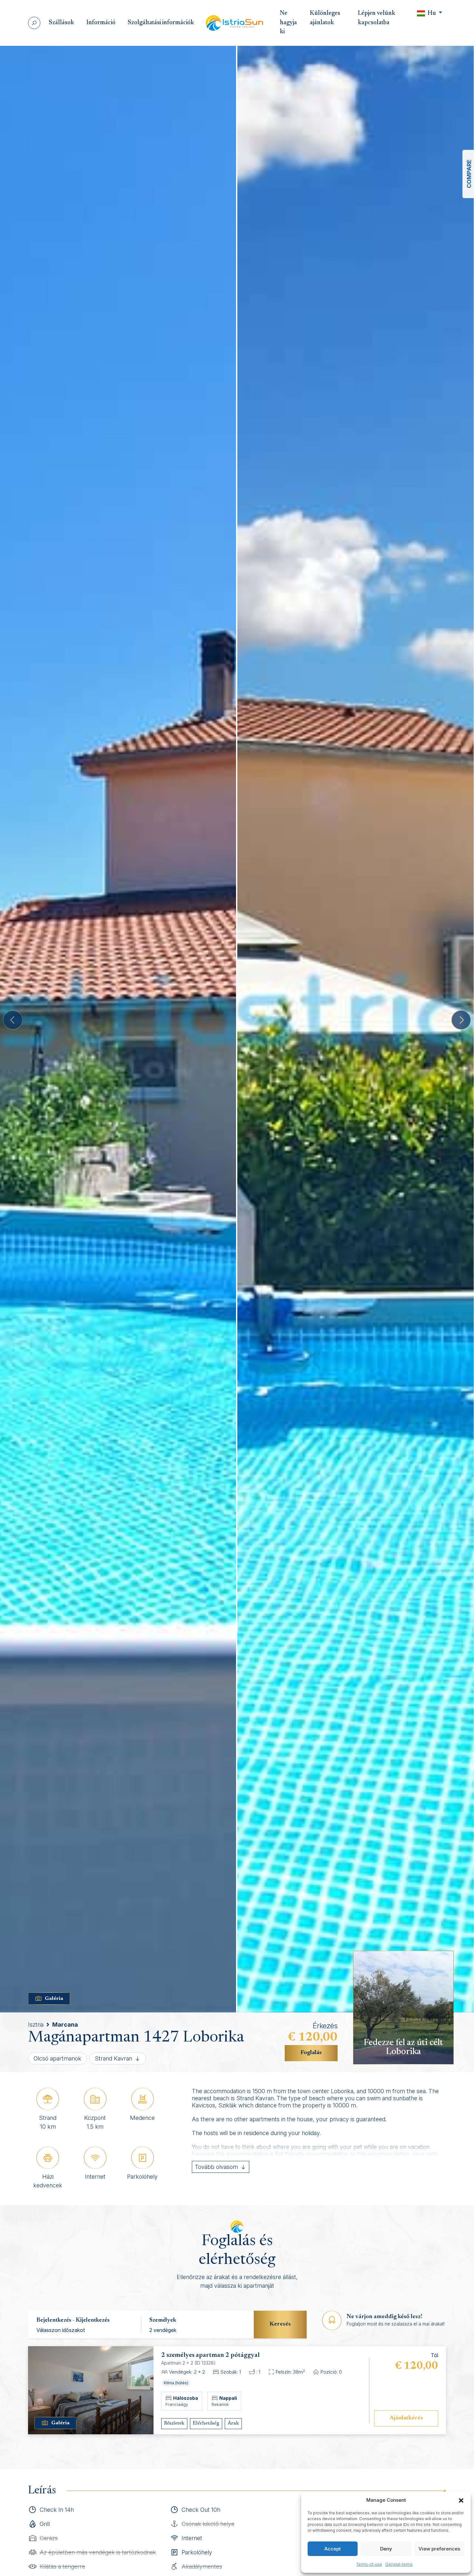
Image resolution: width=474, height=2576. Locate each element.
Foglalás (311, 2053)
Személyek (163, 2320)
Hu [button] (432, 13)
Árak (233, 2423)
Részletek (174, 2423)
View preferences (439, 2549)
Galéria (54, 1999)
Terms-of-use (369, 2564)
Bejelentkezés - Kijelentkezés (73, 2320)
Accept (333, 2549)
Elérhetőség (206, 2423)
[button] (461, 2500)
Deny (386, 2549)
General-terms (399, 2564)
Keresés (280, 2324)
